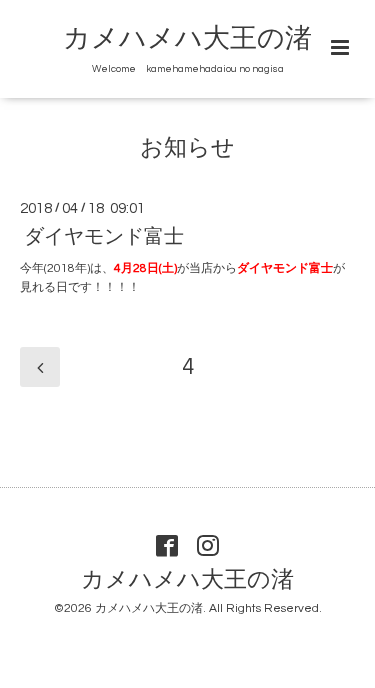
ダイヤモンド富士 (104, 237)
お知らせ (187, 148)
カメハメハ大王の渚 (187, 39)
